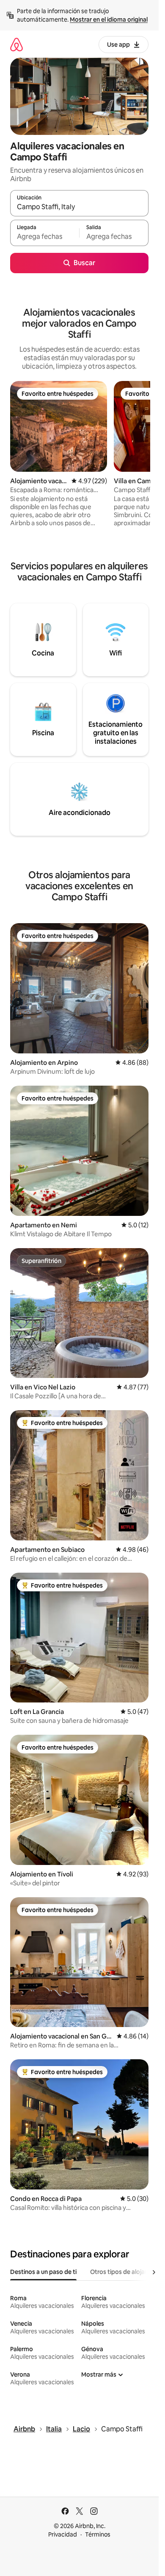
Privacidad (63, 2534)
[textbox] (45, 237)
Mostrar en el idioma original (109, 20)
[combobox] (79, 207)
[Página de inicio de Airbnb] (16, 44)
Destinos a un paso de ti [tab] (43, 2272)
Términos (98, 2534)
